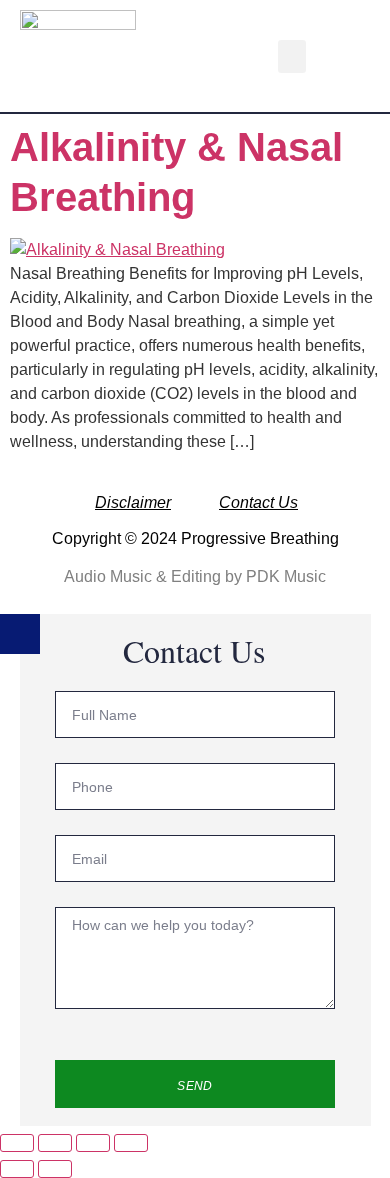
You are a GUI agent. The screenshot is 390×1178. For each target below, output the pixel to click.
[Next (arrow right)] (55, 1169)
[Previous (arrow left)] (17, 1169)
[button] (292, 56)
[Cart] (338, 56)
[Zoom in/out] (17, 1143)
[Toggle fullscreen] (55, 1143)
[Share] (93, 1143)
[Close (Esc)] (131, 1143)
